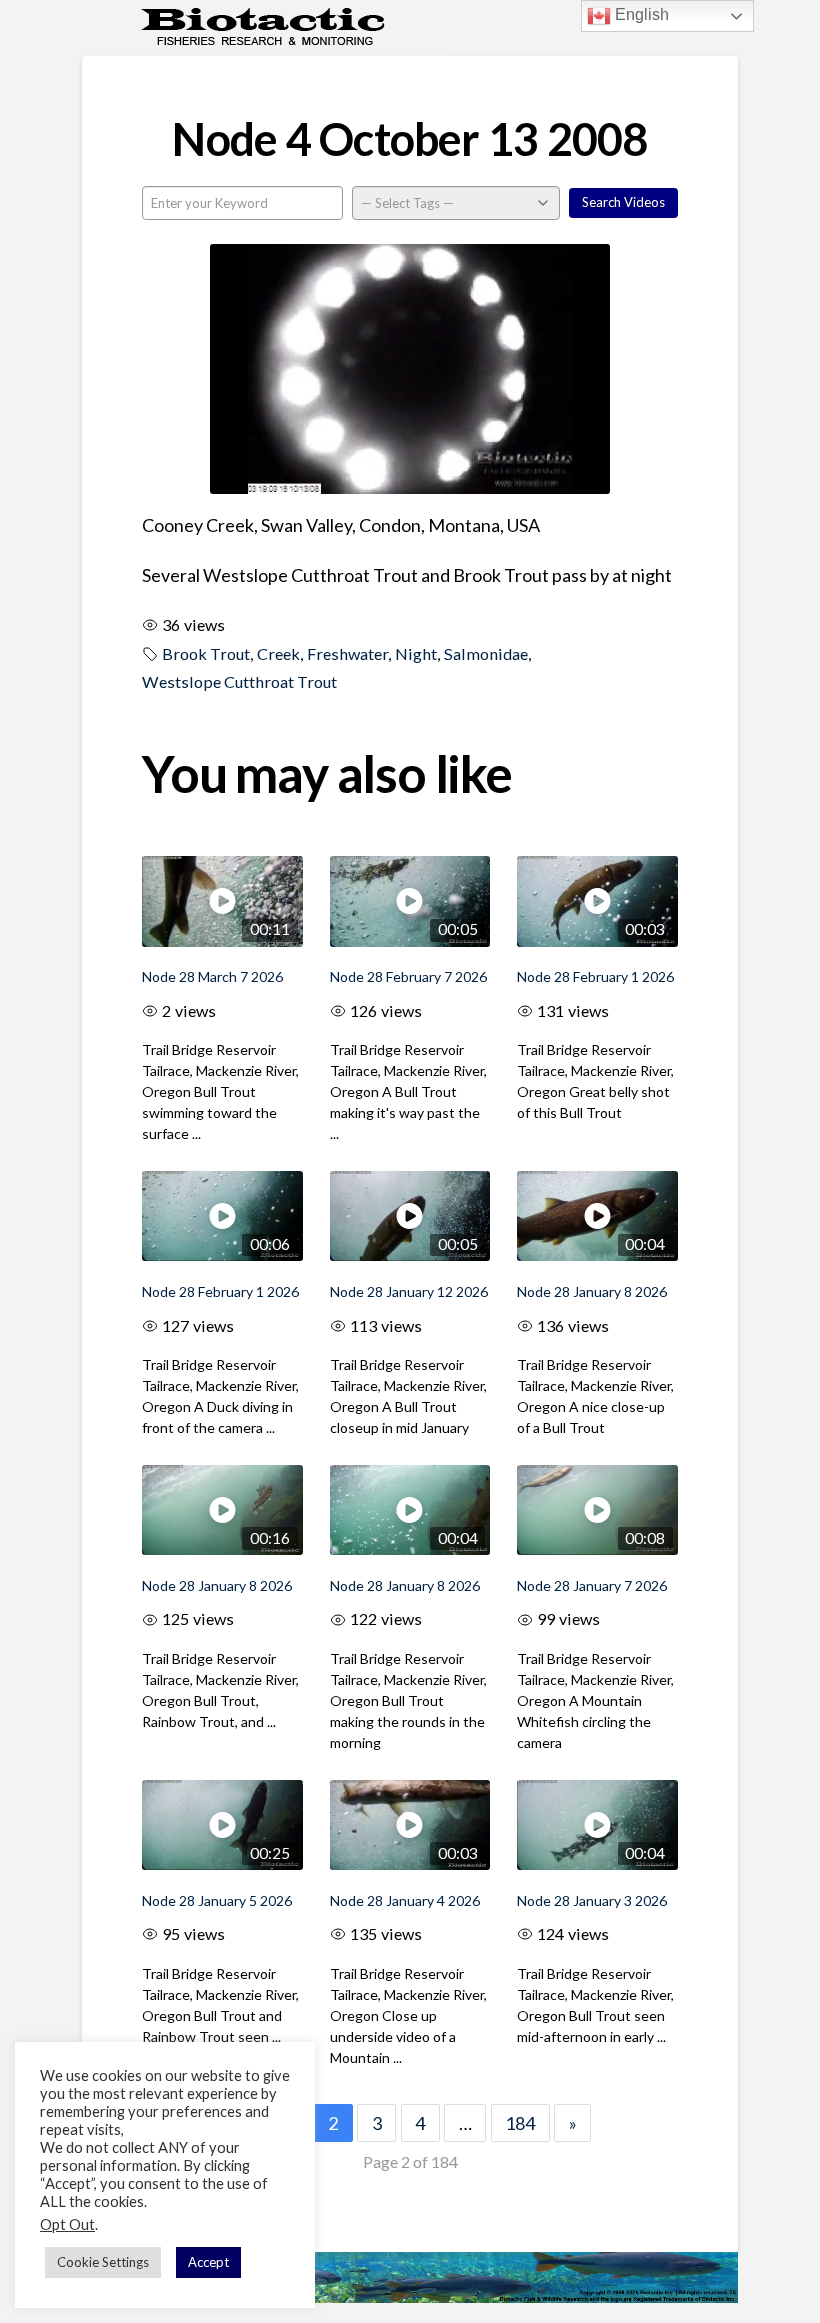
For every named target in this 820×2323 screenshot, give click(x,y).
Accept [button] (208, 2262)
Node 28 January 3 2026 (592, 1900)
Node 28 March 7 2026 (212, 976)
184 (520, 2123)
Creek (278, 653)
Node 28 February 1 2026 (595, 976)
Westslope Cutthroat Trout (239, 681)
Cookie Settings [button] (103, 2262)
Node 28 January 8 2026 (592, 1291)
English (640, 14)
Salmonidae (486, 653)
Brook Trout (206, 653)
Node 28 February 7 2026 (408, 976)
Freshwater (347, 653)
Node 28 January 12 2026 (409, 1291)
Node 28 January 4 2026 (405, 1900)
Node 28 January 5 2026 (217, 1900)
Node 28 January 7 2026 (592, 1585)
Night (416, 653)
